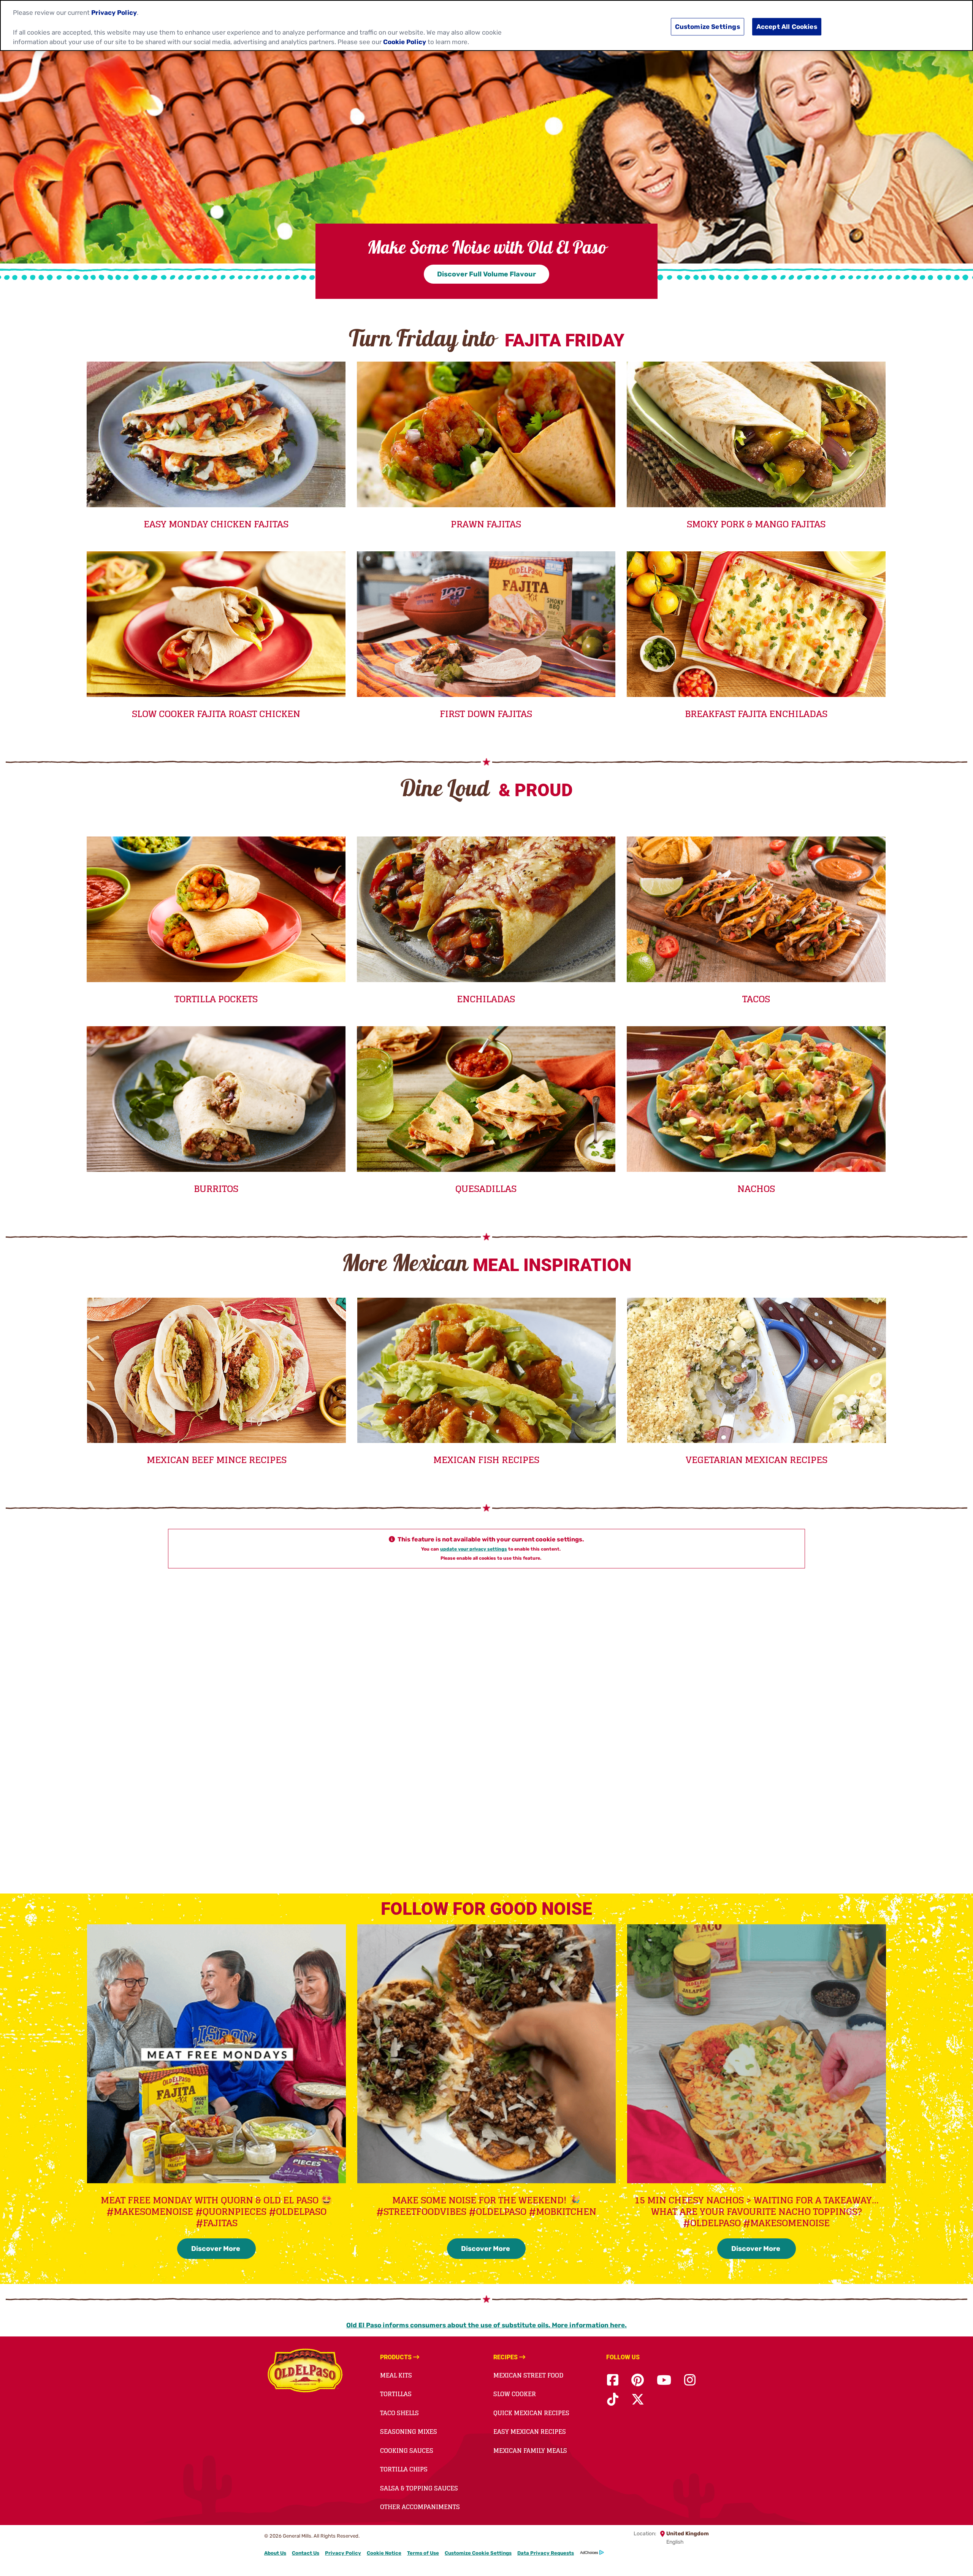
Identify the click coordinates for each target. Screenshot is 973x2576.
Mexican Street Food (528, 2375)
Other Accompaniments (420, 2507)
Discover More (216, 2249)
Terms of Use (423, 2553)
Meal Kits (396, 2375)
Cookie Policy (405, 42)
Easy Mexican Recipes (530, 2432)
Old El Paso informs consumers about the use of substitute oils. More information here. (486, 2325)
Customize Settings (708, 27)
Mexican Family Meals (530, 2451)
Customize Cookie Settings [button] (478, 2553)
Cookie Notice (384, 2553)
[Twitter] (638, 2400)
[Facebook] (613, 2380)
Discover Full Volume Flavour (486, 274)
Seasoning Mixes (409, 2432)
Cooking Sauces (407, 2451)
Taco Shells (399, 2413)
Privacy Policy (343, 2553)
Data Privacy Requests (546, 2553)
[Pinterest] (638, 2380)
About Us (275, 2553)
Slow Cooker (515, 2394)
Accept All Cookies (787, 27)
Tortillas (396, 2394)
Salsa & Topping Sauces (419, 2488)
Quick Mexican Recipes (531, 2413)
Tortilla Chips (404, 2469)
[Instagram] (690, 2380)
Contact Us (306, 2553)
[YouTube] (664, 2380)
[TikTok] (613, 2400)
